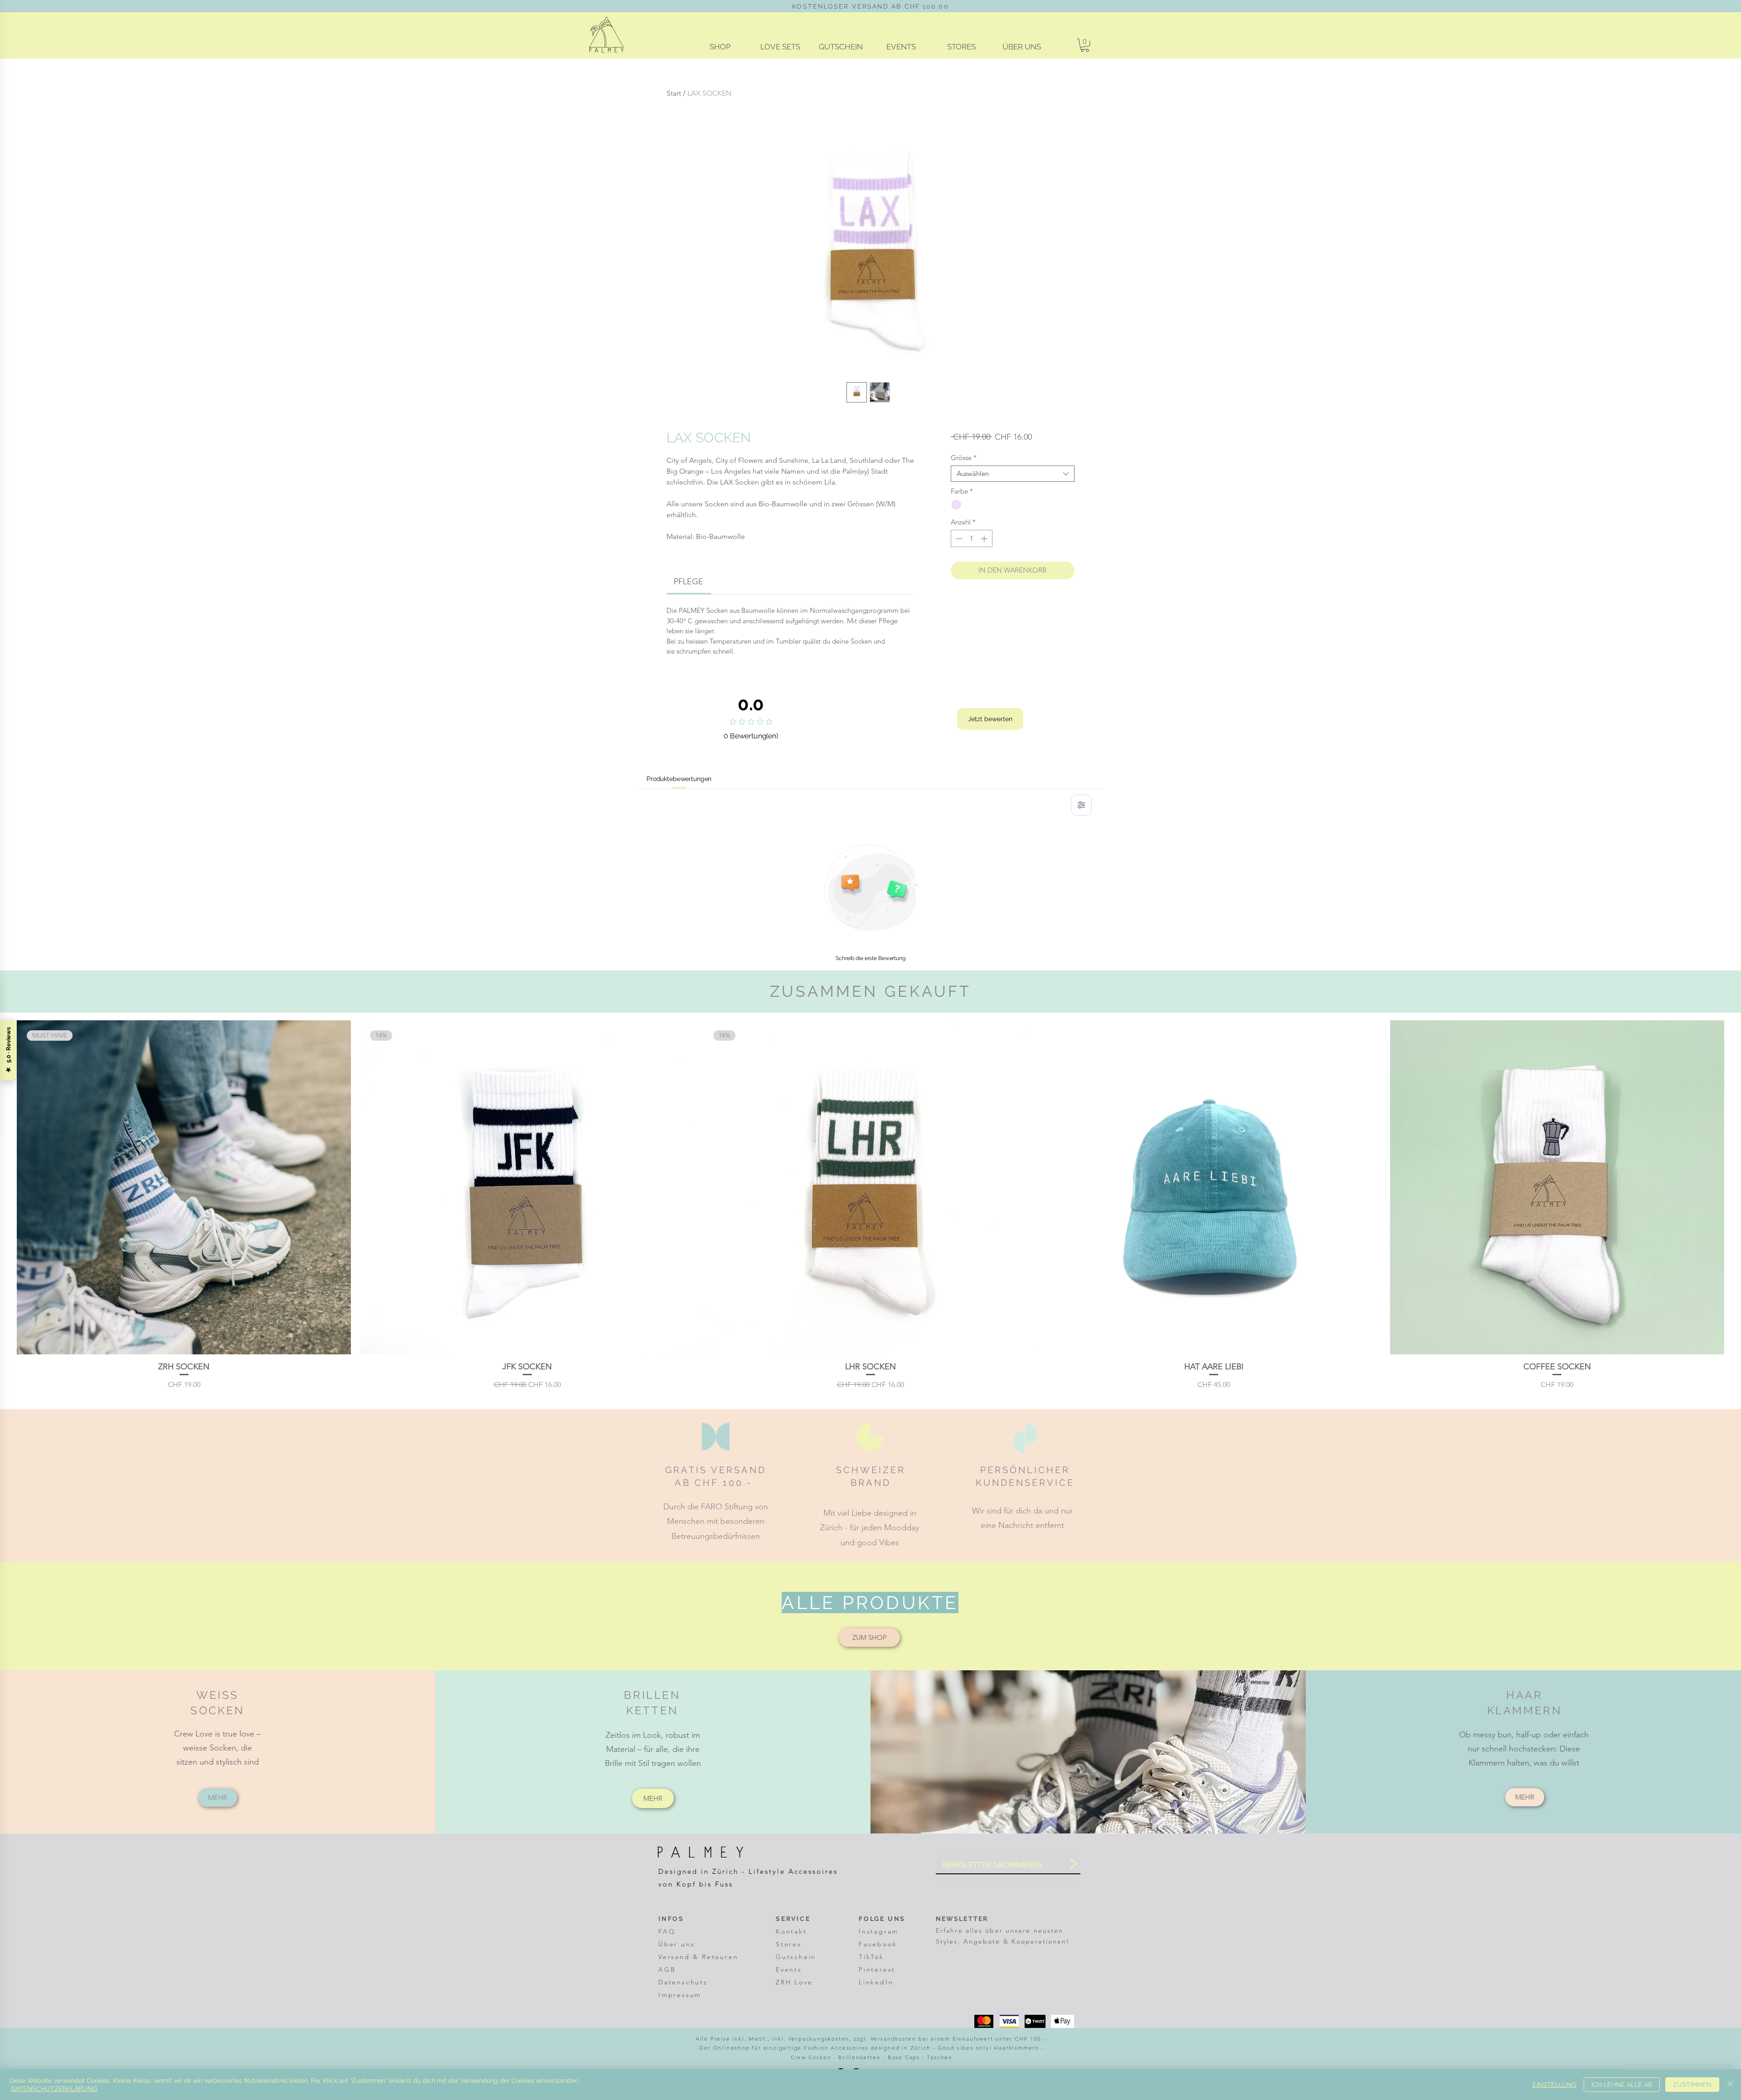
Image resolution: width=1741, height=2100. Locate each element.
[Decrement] (958, 539)
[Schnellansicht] (1214, 1187)
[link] (688, 582)
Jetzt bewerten (990, 719)
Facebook (878, 1944)
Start (674, 93)
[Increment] (985, 539)
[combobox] (1013, 474)
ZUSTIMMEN (1692, 2085)
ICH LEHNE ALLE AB (1622, 2085)
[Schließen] (1730, 2085)
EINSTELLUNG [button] (1554, 2085)
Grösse (964, 458)
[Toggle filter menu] (1081, 805)
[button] (1085, 45)
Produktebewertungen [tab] (679, 779)
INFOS (671, 1919)
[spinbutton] (971, 539)
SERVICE (794, 1919)
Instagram (879, 1931)
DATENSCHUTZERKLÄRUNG (54, 2089)
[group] (870, 1205)
